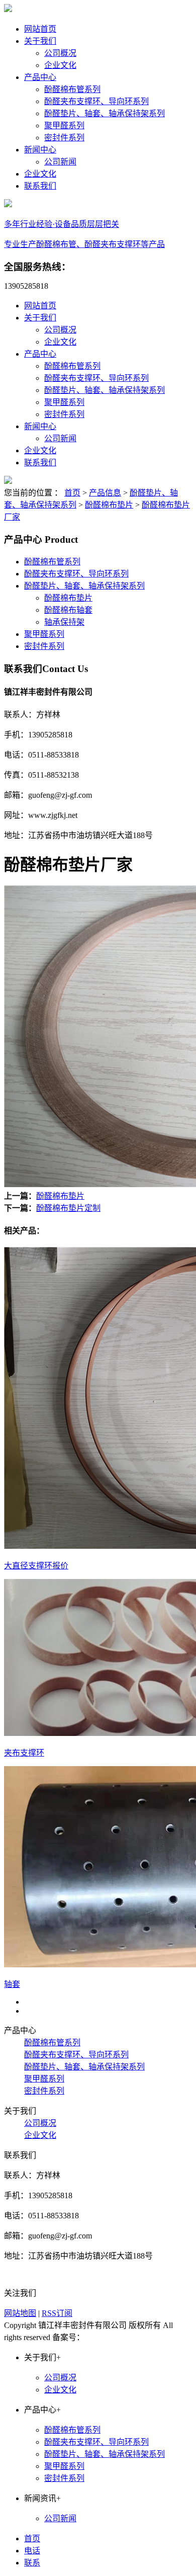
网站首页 (40, 29)
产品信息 (105, 493)
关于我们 (40, 41)
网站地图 (20, 2313)
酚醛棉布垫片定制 (68, 1208)
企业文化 (60, 65)
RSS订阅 (57, 2313)
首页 (72, 493)
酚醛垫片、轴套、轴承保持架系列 (105, 113)
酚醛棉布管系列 (72, 89)
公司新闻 (60, 162)
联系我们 (40, 186)
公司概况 (60, 53)
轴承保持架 (64, 622)
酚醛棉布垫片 (109, 505)
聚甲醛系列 (64, 126)
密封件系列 (64, 138)
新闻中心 (40, 150)
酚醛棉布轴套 (68, 610)
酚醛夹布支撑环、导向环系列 (96, 101)
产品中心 (40, 77)
